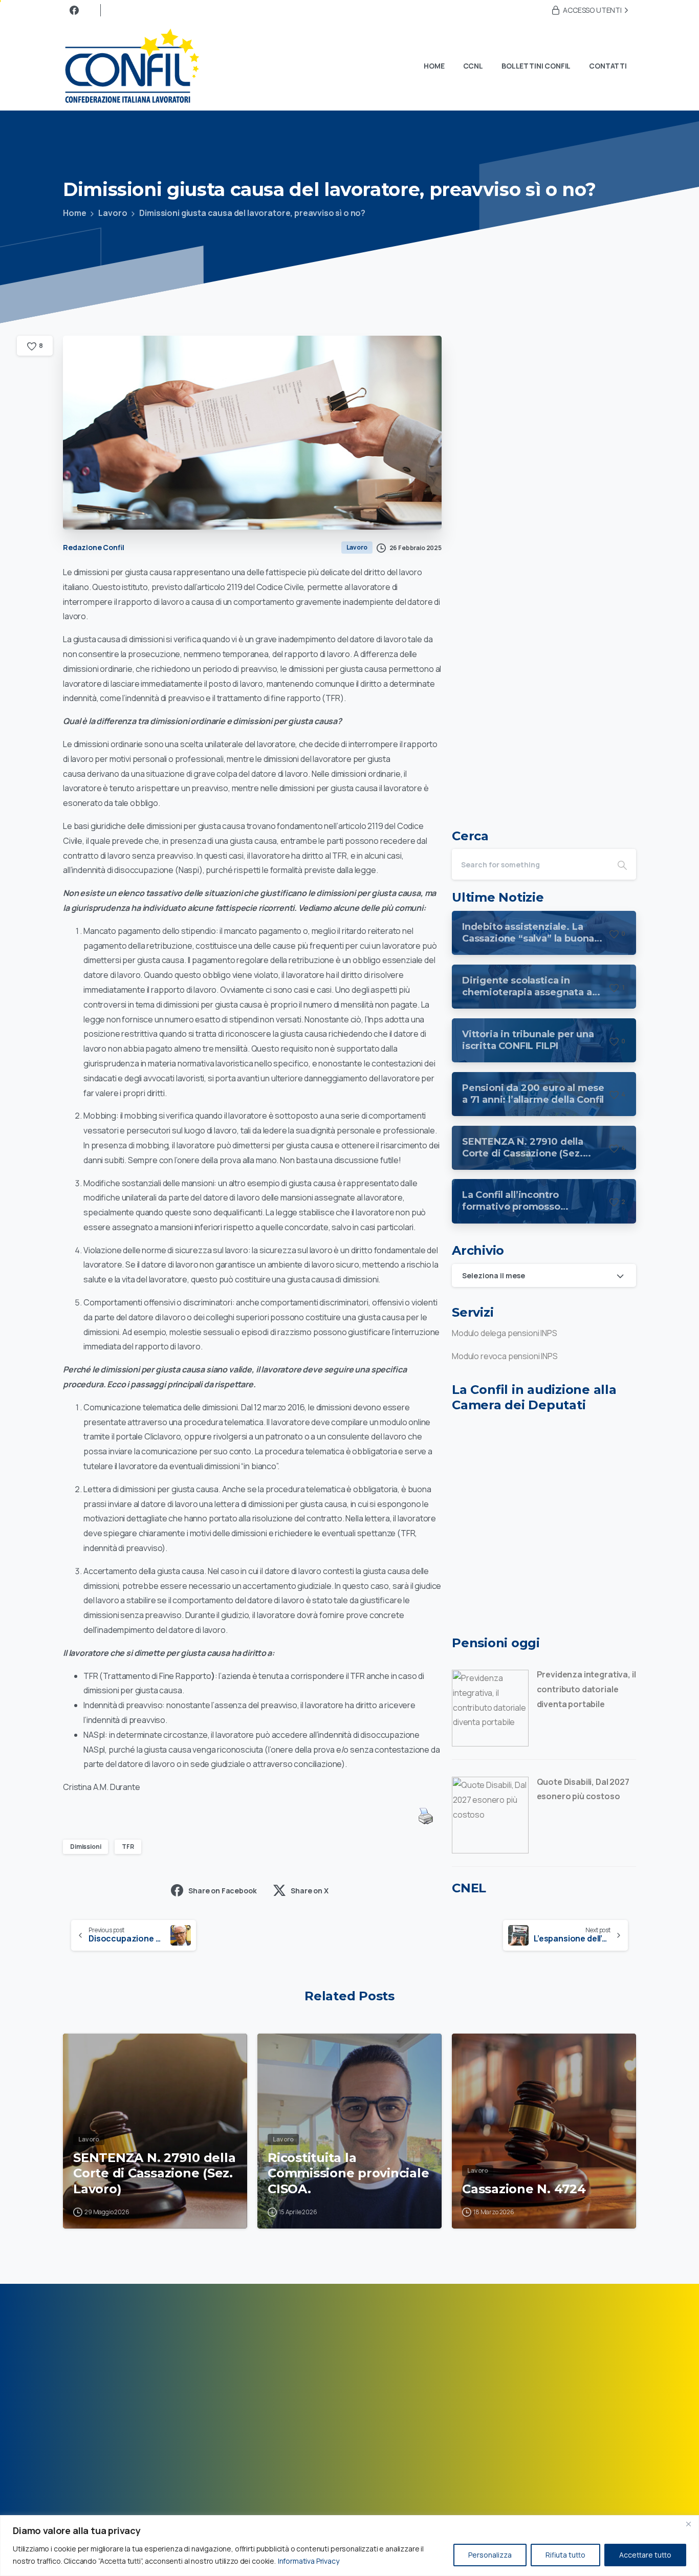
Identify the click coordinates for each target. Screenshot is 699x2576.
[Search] (622, 864)
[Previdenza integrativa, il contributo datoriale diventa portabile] (490, 1707)
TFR (128, 1847)
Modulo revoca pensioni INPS (505, 1356)
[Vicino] (688, 2524)
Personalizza (490, 2555)
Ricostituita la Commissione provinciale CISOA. (348, 2173)
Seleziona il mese (494, 1275)
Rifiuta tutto (565, 2555)
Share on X (309, 1891)
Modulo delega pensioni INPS (505, 1333)
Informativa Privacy (309, 2561)
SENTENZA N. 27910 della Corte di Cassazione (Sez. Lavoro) (154, 2173)
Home (74, 213)
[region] (349, 2546)
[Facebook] (74, 10)
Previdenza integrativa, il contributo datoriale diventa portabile (586, 1689)
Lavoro (113, 213)
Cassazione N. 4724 (524, 2189)
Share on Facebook (222, 1891)
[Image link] (135, 2445)
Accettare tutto (645, 2555)
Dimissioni (85, 1847)
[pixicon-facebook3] (620, 2339)
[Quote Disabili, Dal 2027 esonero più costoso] (490, 1815)
